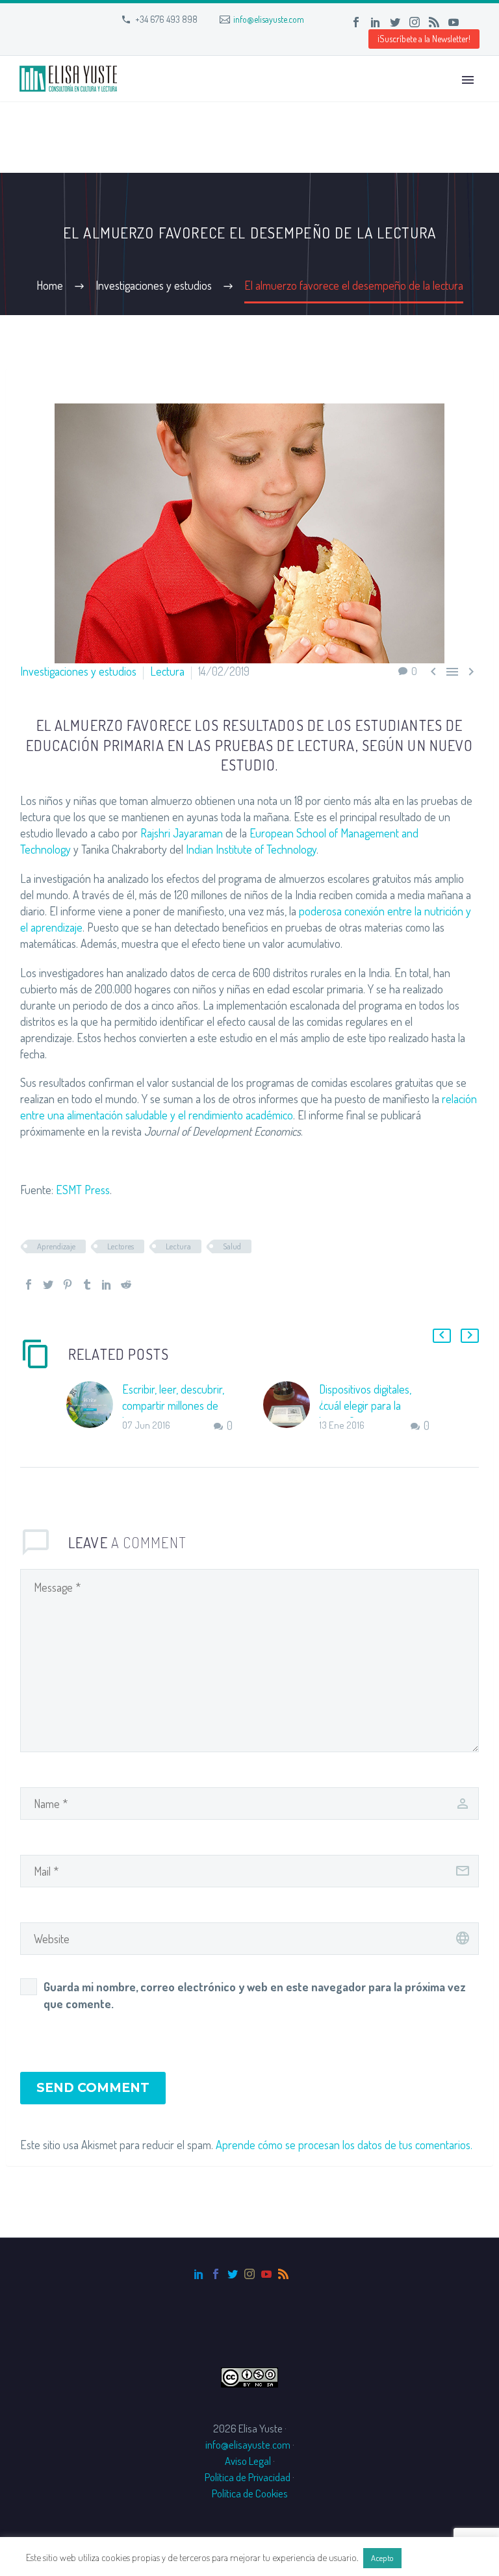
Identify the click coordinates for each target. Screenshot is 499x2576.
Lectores (121, 1246)
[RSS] (434, 22)
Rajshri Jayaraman (182, 833)
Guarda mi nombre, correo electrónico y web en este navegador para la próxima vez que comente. (255, 1995)
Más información (439, 2557)
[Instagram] (415, 22)
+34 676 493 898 (166, 19)
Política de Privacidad (248, 2477)
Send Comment (93, 2088)
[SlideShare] (473, 22)
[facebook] (216, 2274)
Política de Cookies (250, 2493)
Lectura (167, 671)
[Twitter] (395, 22)
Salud (232, 1246)
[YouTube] (454, 22)
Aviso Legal (248, 2461)
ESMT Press (83, 1190)
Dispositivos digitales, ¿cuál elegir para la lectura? (365, 1405)
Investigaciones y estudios (78, 671)
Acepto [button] (382, 2558)
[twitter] (233, 2274)
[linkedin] (199, 2274)
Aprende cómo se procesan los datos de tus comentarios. (344, 2145)
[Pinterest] (68, 1284)
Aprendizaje (56, 1246)
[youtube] (266, 2274)
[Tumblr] (87, 1284)
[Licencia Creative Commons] (249, 2376)
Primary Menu (468, 80)
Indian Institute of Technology (251, 849)
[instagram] (249, 2274)
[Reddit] (126, 1284)
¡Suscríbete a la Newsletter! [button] (424, 39)
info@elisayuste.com (269, 19)
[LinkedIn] (376, 22)
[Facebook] (356, 22)
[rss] (283, 2274)
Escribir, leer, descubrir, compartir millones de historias (173, 1405)
